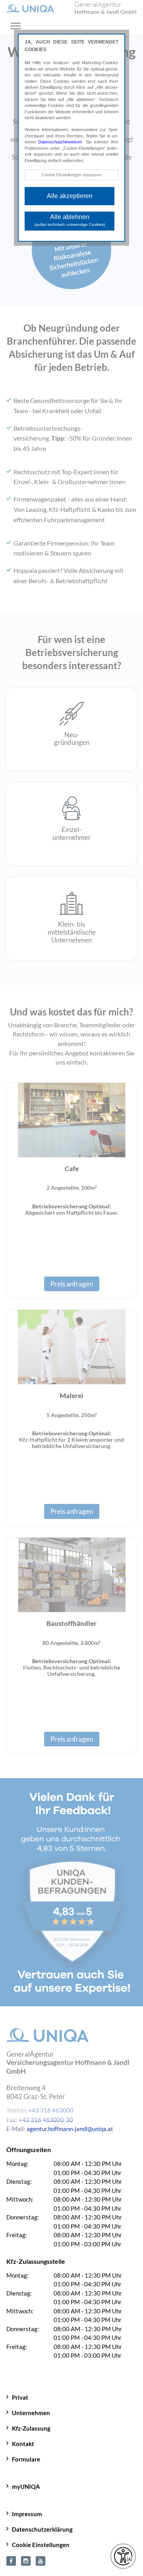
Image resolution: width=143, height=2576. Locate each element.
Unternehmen (31, 2413)
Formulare (26, 2459)
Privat (20, 2397)
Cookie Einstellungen (41, 2545)
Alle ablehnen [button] (70, 220)
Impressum (27, 2514)
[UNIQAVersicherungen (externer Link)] (41, 2560)
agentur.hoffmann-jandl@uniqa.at (70, 2129)
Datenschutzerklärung (42, 2529)
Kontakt (23, 2444)
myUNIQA (26, 2486)
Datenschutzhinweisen (60, 142)
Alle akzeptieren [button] (70, 196)
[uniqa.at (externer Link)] (26, 2560)
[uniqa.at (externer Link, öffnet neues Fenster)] (11, 2560)
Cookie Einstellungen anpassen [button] (71, 175)
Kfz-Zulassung (31, 2428)
